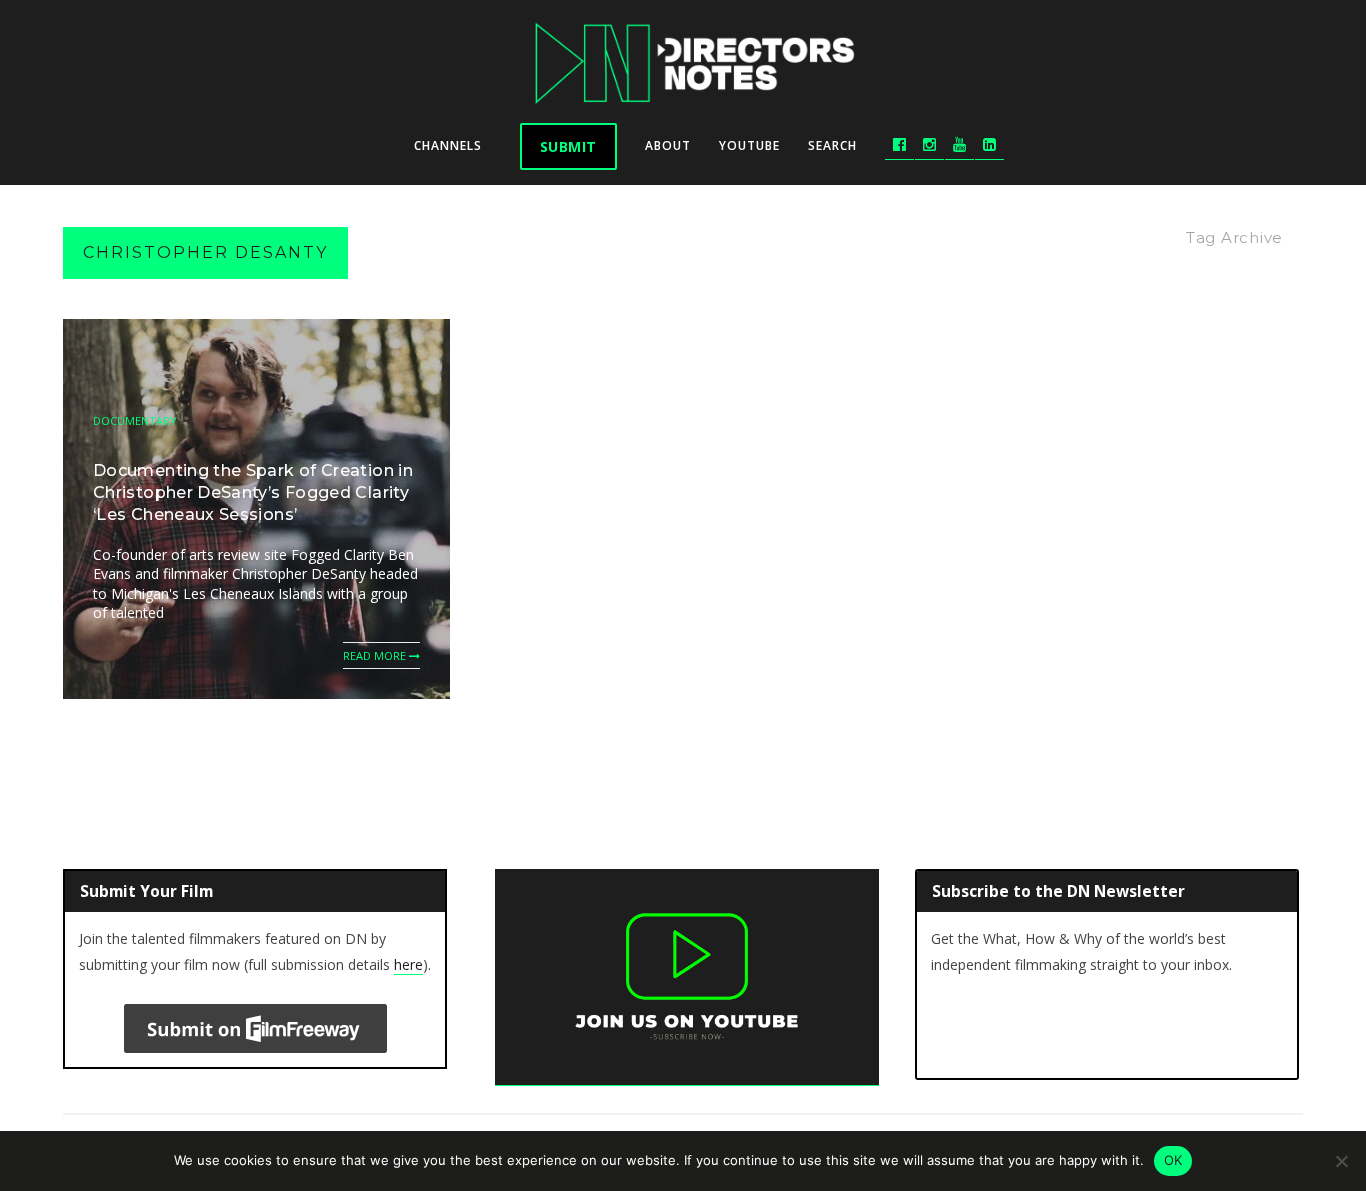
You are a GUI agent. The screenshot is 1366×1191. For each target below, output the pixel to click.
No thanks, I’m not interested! (682, 913)
